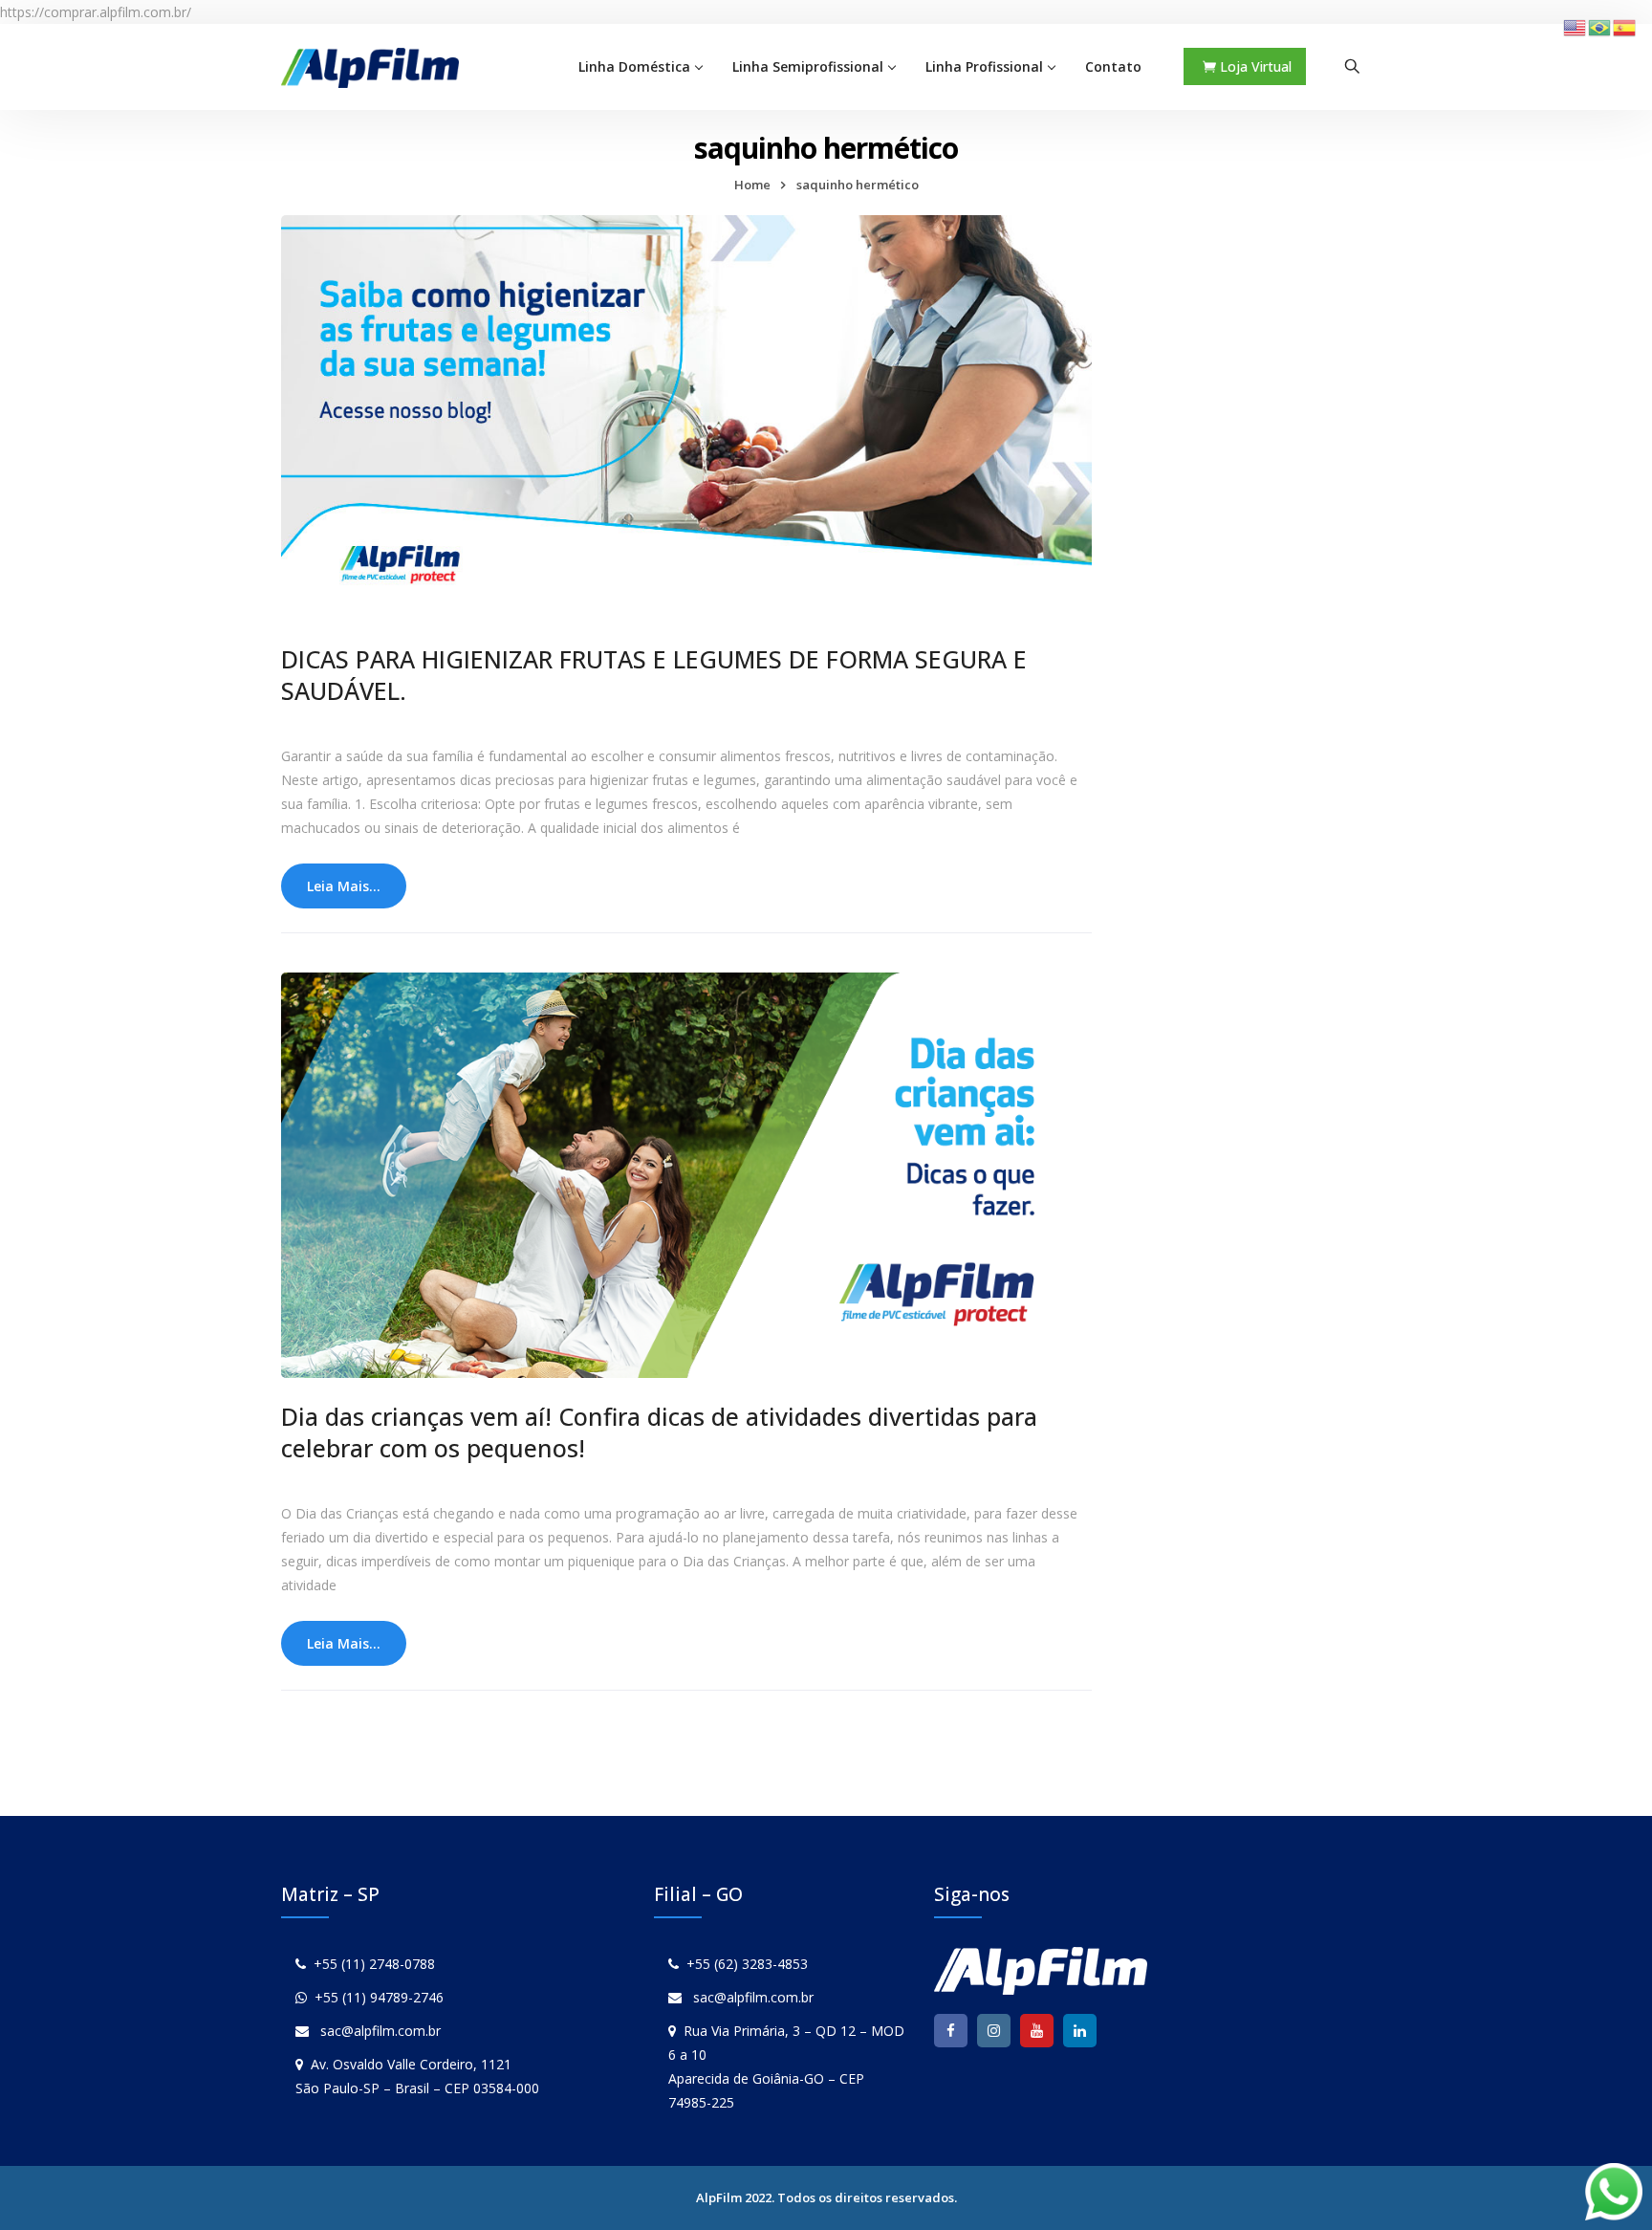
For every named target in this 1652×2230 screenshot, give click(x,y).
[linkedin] (1080, 2031)
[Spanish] (1625, 26)
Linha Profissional (984, 66)
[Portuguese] (1600, 26)
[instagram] (994, 2031)
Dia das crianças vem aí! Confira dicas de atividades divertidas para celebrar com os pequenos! (659, 1432)
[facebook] (951, 2031)
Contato (1113, 66)
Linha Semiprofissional (808, 66)
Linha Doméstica (634, 66)
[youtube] (1037, 2031)
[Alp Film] (370, 66)
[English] (1576, 26)
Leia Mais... (344, 886)
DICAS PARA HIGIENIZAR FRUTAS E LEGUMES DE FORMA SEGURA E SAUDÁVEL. (654, 675)
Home (752, 185)
